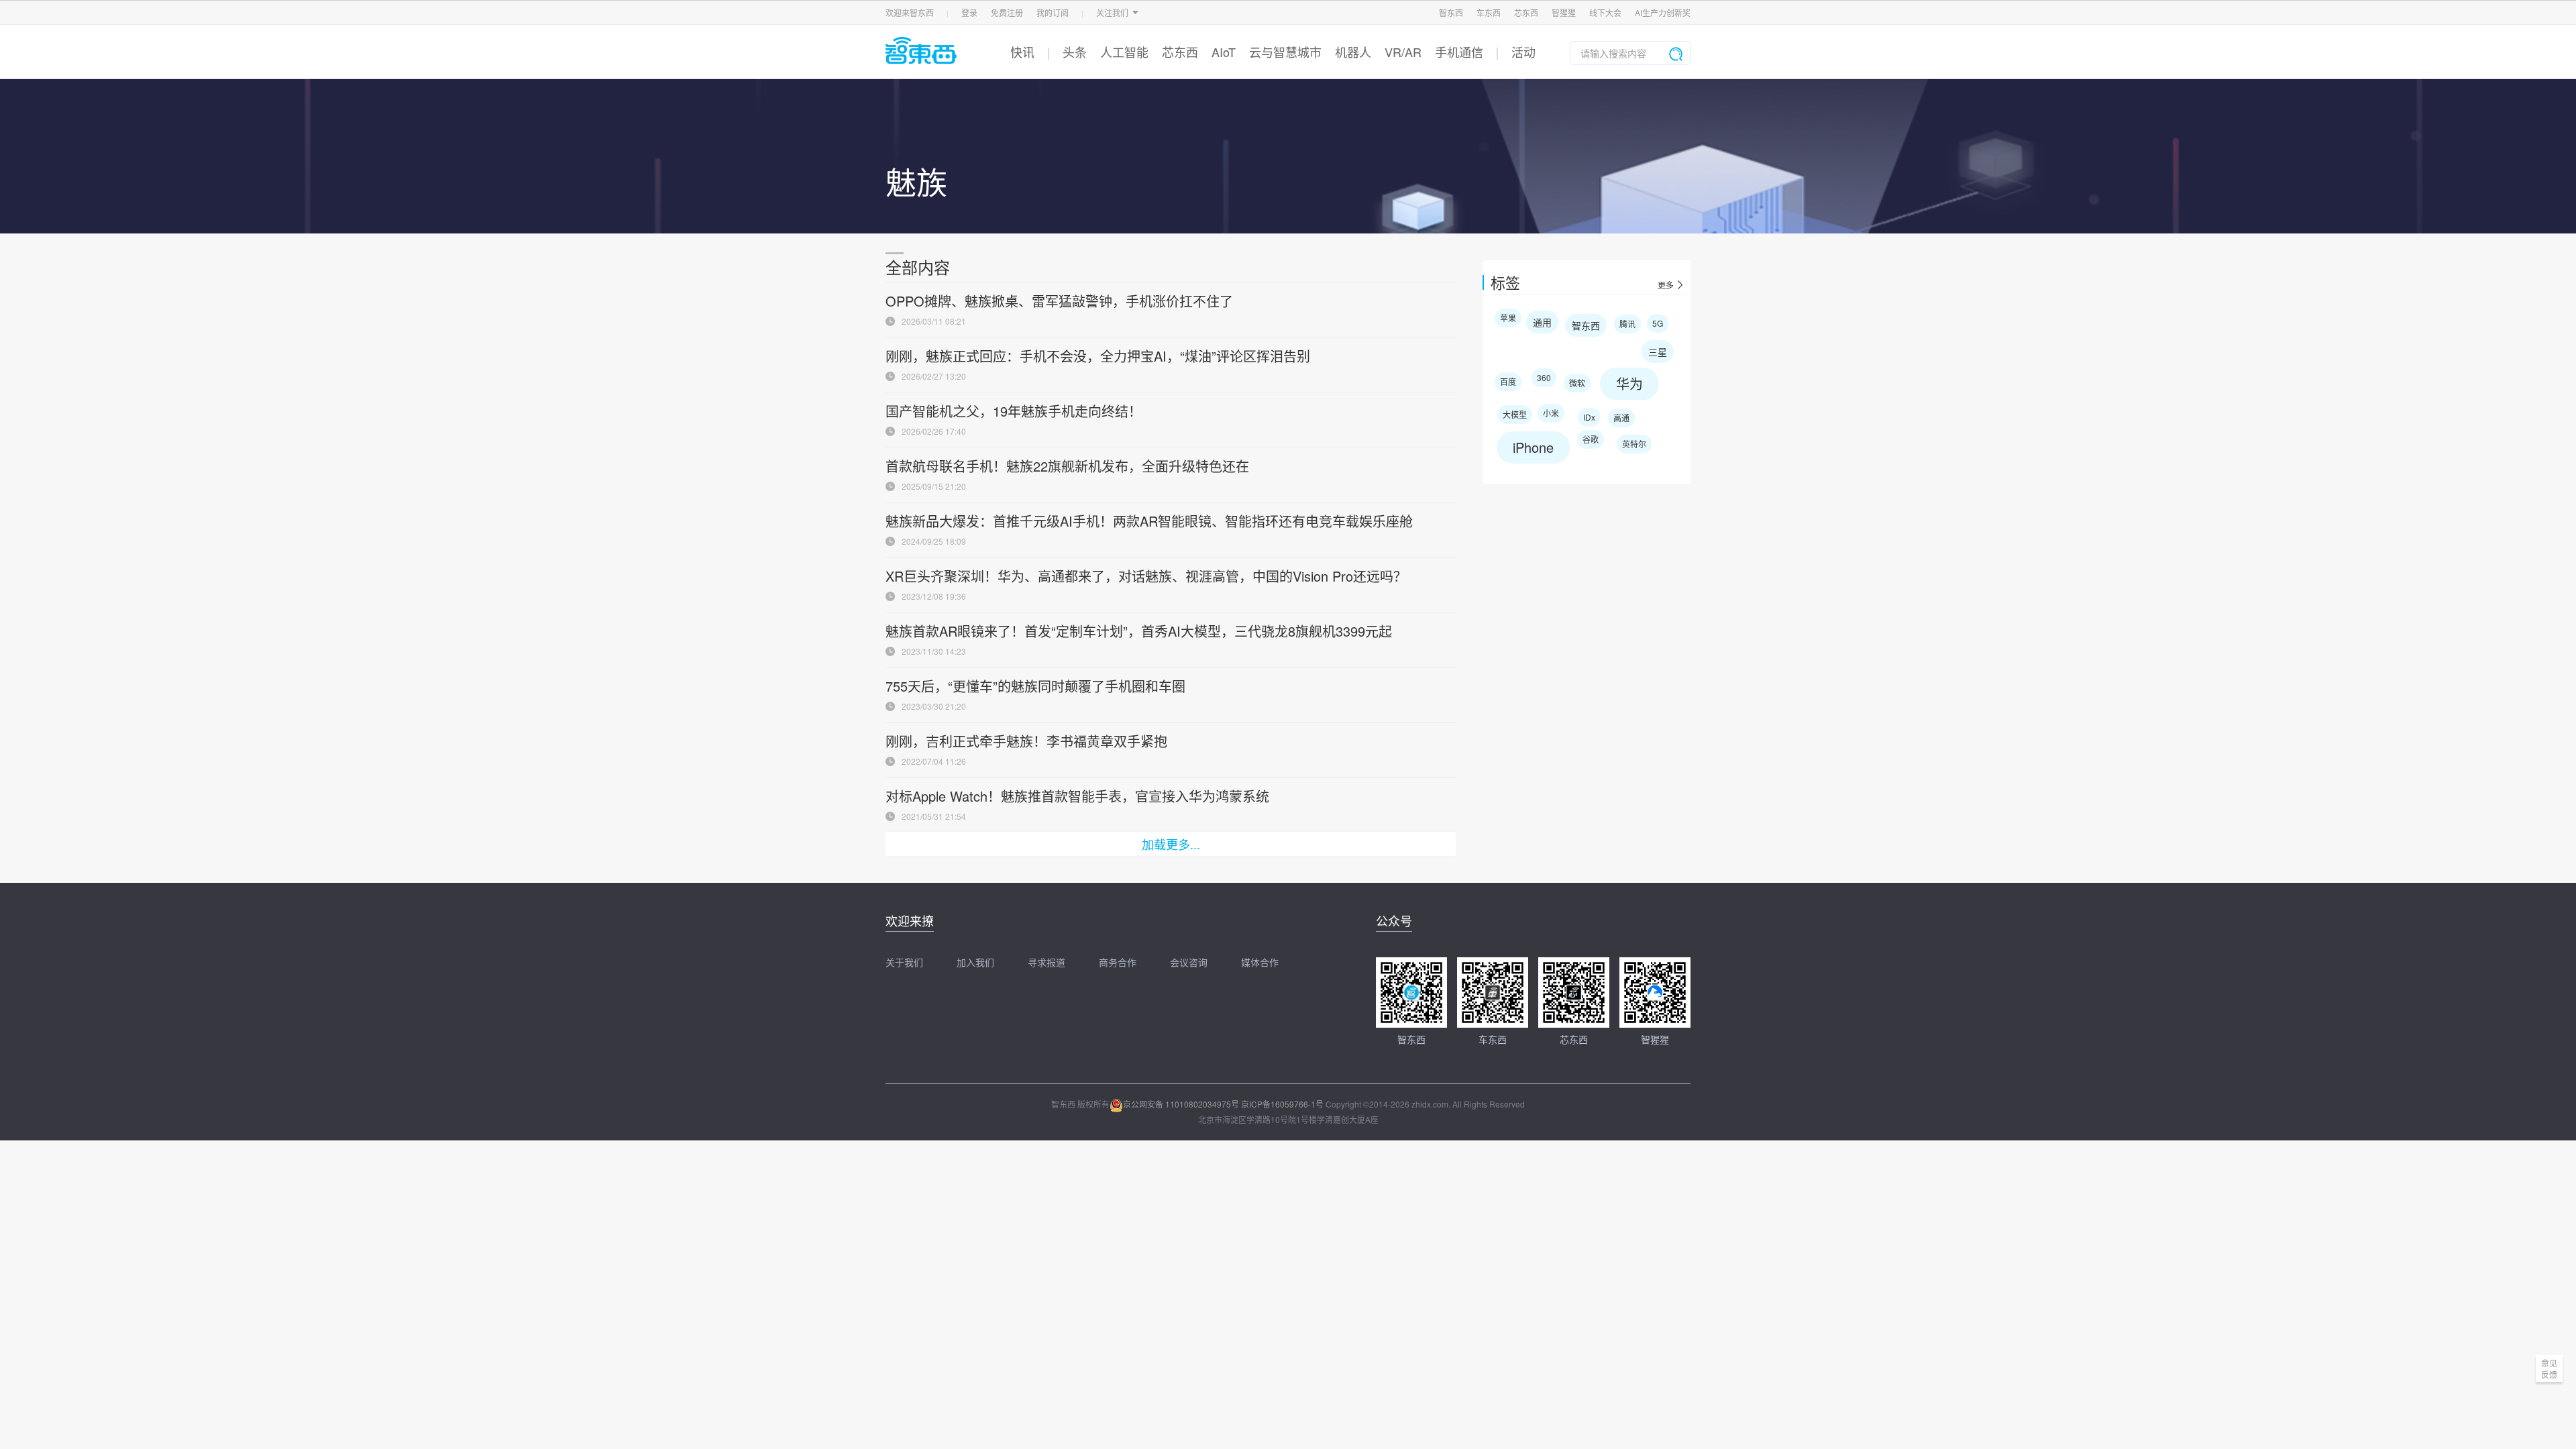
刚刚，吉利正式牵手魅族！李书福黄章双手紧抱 (1026, 741)
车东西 (1489, 12)
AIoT (1224, 52)
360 (1544, 377)
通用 (1542, 322)
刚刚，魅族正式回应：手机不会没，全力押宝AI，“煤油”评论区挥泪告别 (1098, 356)
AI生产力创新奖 (1663, 12)
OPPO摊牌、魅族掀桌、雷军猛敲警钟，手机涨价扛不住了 (1059, 301)
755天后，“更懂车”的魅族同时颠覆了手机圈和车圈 (1035, 686)
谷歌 (1591, 439)
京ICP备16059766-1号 (1282, 1104)
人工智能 (1124, 52)
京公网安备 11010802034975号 (1181, 1104)
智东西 (1451, 12)
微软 (1577, 383)
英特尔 (1634, 444)
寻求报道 (1046, 962)
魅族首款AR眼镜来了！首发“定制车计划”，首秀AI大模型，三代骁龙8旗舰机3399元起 (1139, 631)
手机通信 (1459, 52)
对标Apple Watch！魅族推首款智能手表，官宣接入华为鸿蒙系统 (1077, 796)
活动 (1523, 52)
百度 (1508, 381)
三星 (1658, 352)
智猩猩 (1564, 12)
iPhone (1533, 447)
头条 (1075, 52)
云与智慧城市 (1285, 52)
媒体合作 (1260, 962)
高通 (1621, 418)
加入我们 (975, 962)
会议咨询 (1189, 962)
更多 (1666, 285)
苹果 (1508, 318)
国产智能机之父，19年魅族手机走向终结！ (1014, 411)
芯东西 (1526, 12)
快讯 (1022, 52)
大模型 (1515, 414)
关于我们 (904, 962)
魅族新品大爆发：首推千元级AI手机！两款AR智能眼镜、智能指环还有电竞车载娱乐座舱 (1149, 521)
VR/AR (1403, 52)
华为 (1629, 383)
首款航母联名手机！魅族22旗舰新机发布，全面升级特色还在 (1067, 466)
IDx (1589, 417)
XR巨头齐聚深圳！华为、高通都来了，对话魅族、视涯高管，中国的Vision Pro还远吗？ (1146, 576)
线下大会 (1605, 12)
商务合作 (1118, 962)
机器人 (1353, 52)
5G (1658, 323)
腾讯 (1627, 324)
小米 (1551, 413)
